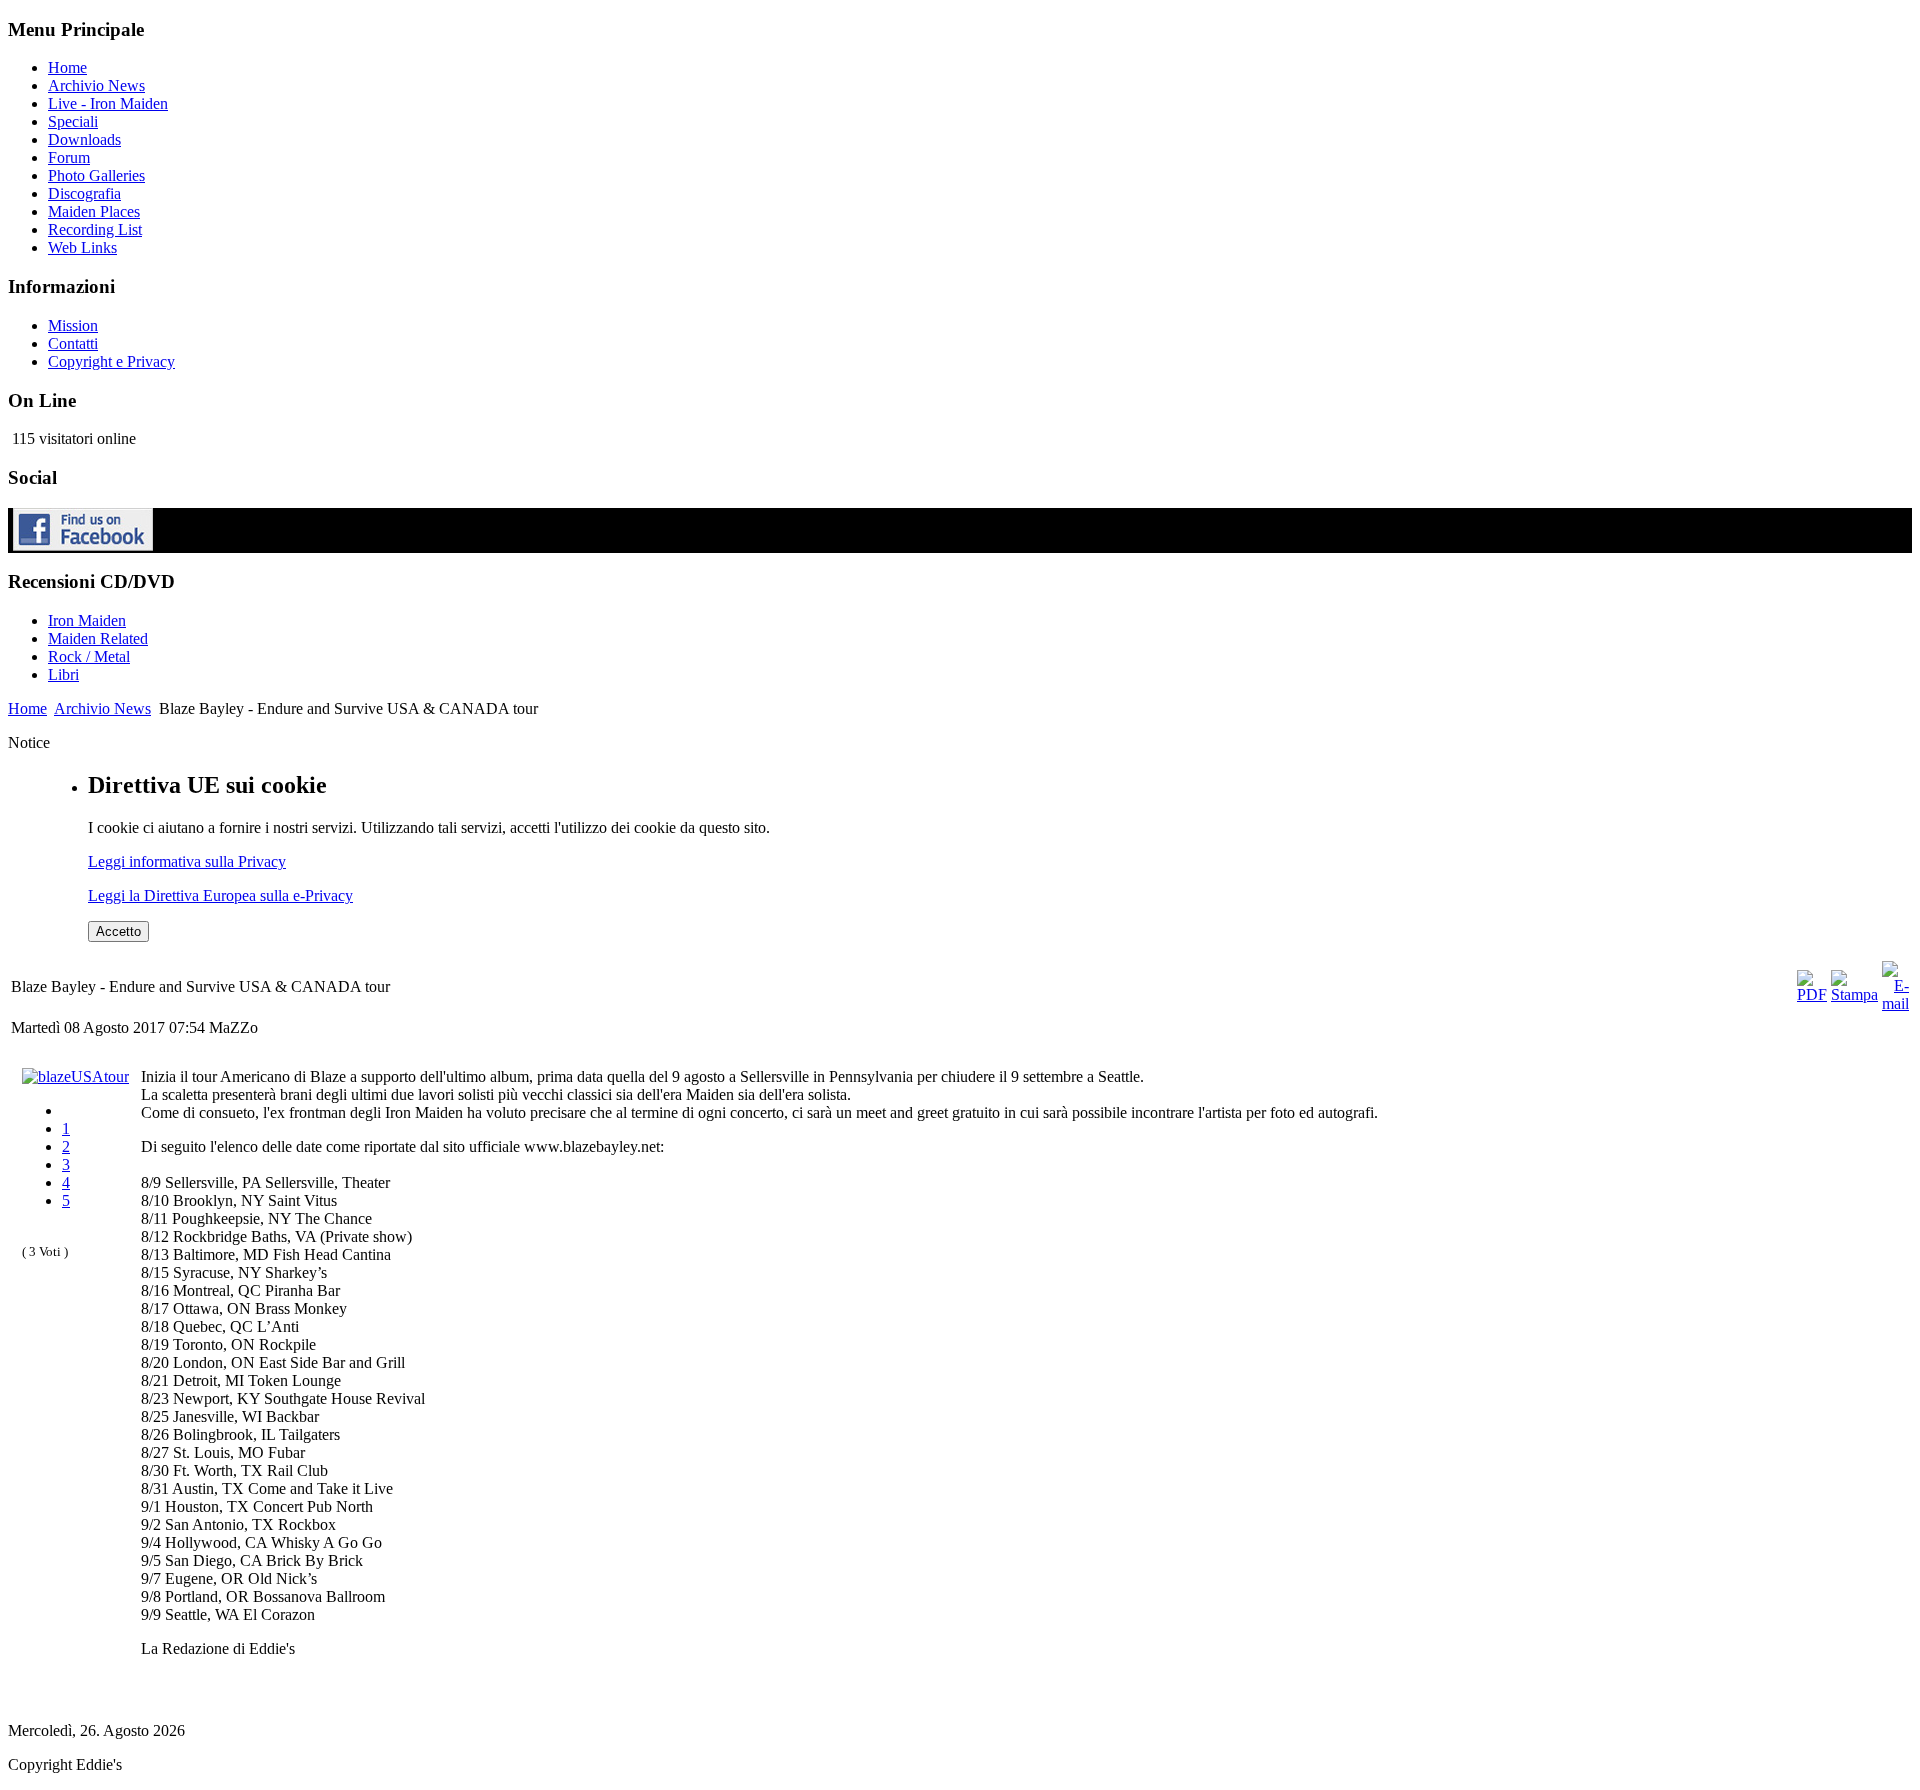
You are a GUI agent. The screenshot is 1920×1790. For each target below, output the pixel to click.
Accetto (118, 931)
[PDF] (1812, 994)
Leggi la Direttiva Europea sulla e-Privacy (220, 895)
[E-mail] (1895, 1003)
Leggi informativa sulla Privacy (187, 861)
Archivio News (102, 708)
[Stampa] (1854, 994)
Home (27, 708)
